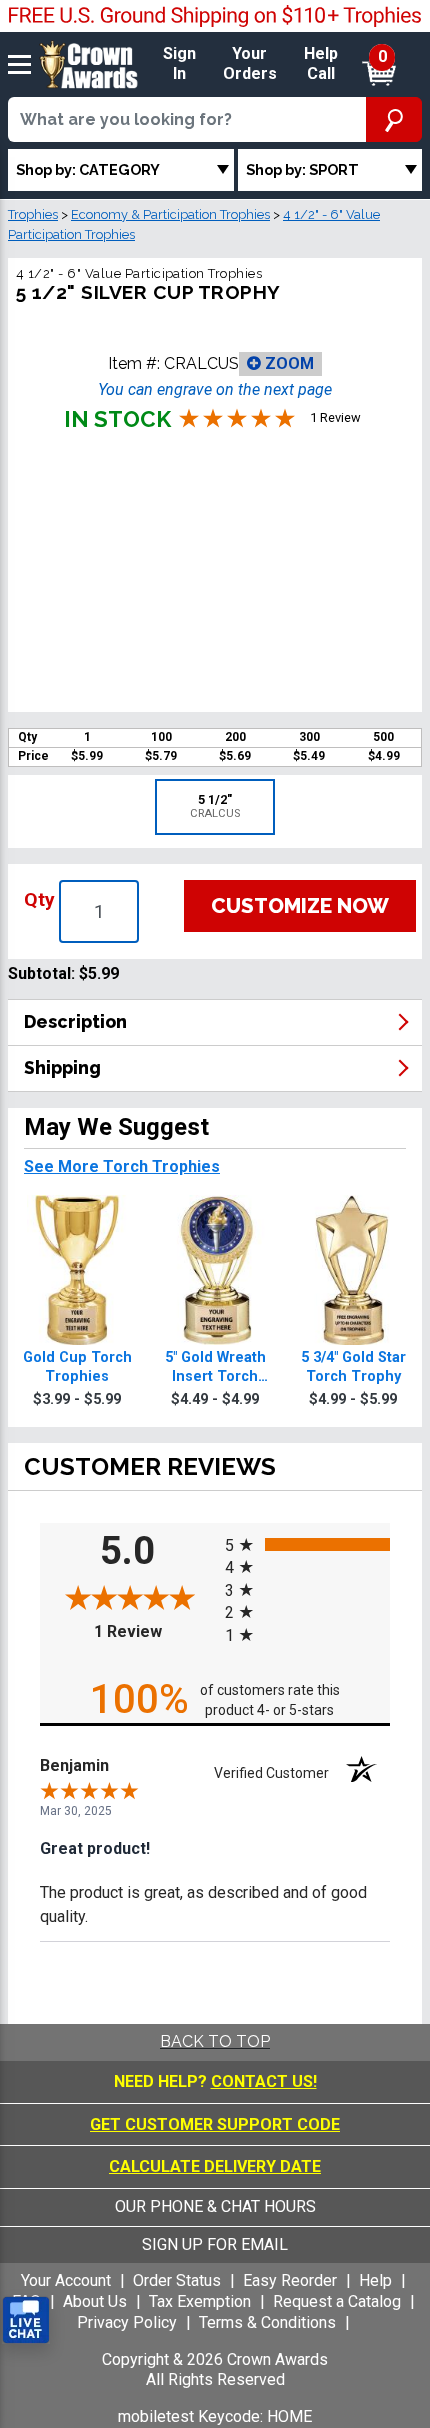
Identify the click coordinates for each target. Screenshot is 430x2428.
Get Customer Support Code (215, 2124)
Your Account (66, 2280)
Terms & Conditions (267, 2322)
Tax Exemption (200, 2301)
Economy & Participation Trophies (170, 214)
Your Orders (250, 64)
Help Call (321, 64)
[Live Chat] (26, 2320)
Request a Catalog (337, 2301)
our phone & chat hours (215, 2206)
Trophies (33, 214)
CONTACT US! (264, 2081)
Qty (39, 899)
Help (375, 2280)
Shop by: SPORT (302, 169)
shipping (62, 1067)
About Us (95, 2301)
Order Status (177, 2280)
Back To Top (215, 2041)
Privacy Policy (127, 2322)
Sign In (179, 64)
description (75, 1021)
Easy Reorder (290, 2280)
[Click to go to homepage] (89, 63)
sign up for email (215, 2244)
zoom (287, 363)
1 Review (154, 1631)
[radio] (307, 1543)
